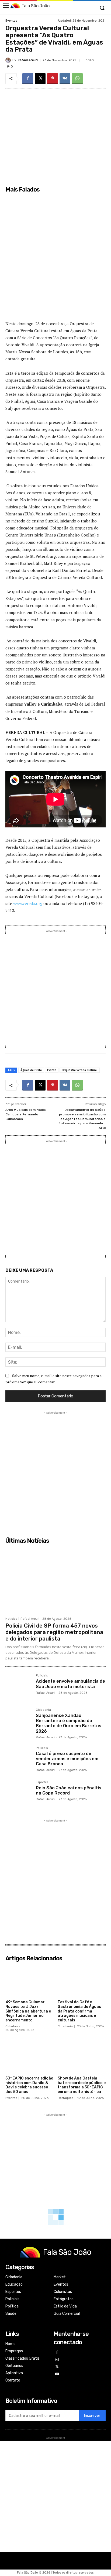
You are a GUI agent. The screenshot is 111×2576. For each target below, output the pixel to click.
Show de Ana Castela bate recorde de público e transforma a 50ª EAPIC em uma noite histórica (82, 2085)
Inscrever (92, 2416)
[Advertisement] (55, 260)
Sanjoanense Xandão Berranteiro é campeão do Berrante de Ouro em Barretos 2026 (69, 1723)
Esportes (42, 1782)
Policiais (42, 1676)
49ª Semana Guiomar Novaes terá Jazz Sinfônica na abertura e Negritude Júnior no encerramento (28, 2011)
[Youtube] (57, 2374)
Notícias (11, 1619)
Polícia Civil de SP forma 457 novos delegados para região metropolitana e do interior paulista (54, 1632)
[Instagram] (57, 2360)
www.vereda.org (28, 903)
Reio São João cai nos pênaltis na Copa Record (69, 1790)
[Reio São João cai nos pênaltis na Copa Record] (18, 1794)
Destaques (65, 2098)
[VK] (65, 79)
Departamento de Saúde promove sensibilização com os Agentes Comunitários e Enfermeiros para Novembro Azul (82, 1119)
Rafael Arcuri (28, 60)
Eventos (11, 21)
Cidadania (43, 1710)
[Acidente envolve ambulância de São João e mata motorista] (18, 1687)
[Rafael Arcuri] (9, 60)
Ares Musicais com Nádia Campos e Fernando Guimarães (25, 1114)
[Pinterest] (53, 79)
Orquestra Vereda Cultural (80, 1070)
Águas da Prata (31, 1070)
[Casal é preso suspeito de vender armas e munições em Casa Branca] (18, 1760)
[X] (40, 79)
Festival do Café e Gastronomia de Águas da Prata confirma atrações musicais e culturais (79, 2011)
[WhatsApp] (77, 79)
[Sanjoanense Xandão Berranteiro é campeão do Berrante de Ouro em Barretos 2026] (18, 1721)
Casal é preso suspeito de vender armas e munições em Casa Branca (67, 1759)
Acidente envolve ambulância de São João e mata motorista (70, 1684)
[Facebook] (28, 79)
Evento (52, 1070)
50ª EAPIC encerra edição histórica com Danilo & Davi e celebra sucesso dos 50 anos (29, 2085)
